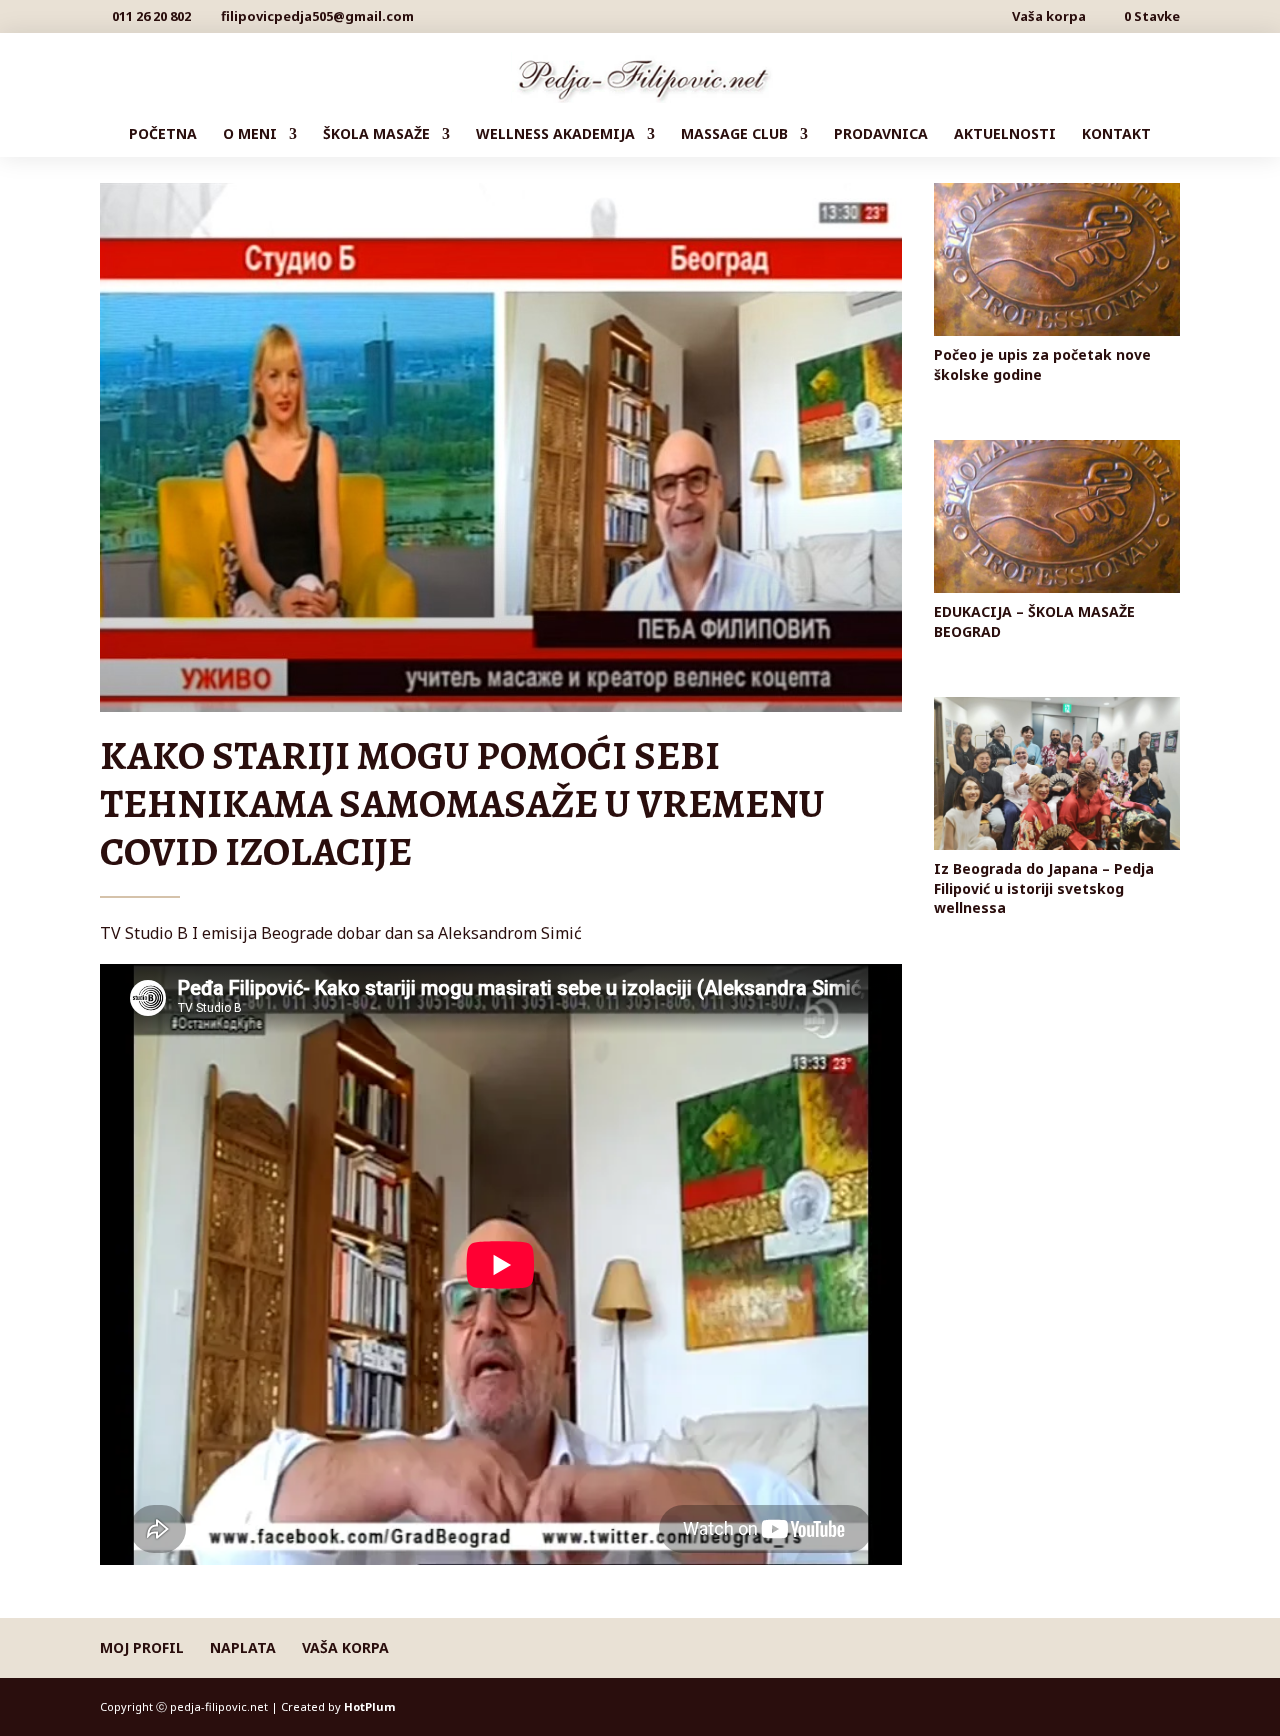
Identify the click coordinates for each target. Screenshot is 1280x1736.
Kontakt (1116, 135)
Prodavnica (881, 135)
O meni (250, 135)
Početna (163, 135)
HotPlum (369, 1706)
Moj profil (142, 1647)
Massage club (734, 135)
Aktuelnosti (1005, 135)
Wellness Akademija (555, 135)
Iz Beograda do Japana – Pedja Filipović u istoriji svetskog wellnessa (1044, 887)
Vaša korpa (1049, 17)
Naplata (243, 1647)
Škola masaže (376, 135)
